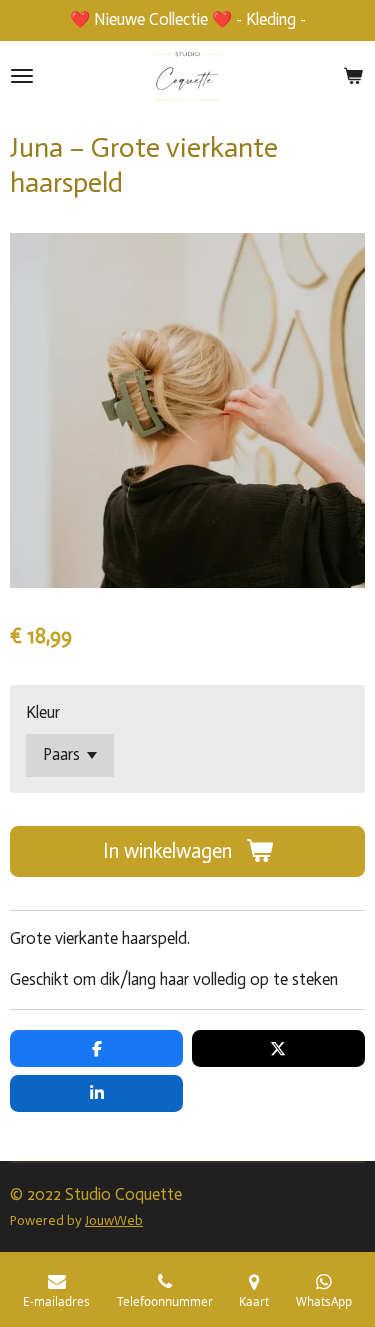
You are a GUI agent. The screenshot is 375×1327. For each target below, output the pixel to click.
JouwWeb (114, 1220)
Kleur (43, 712)
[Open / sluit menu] (22, 76)
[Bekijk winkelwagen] (353, 76)
